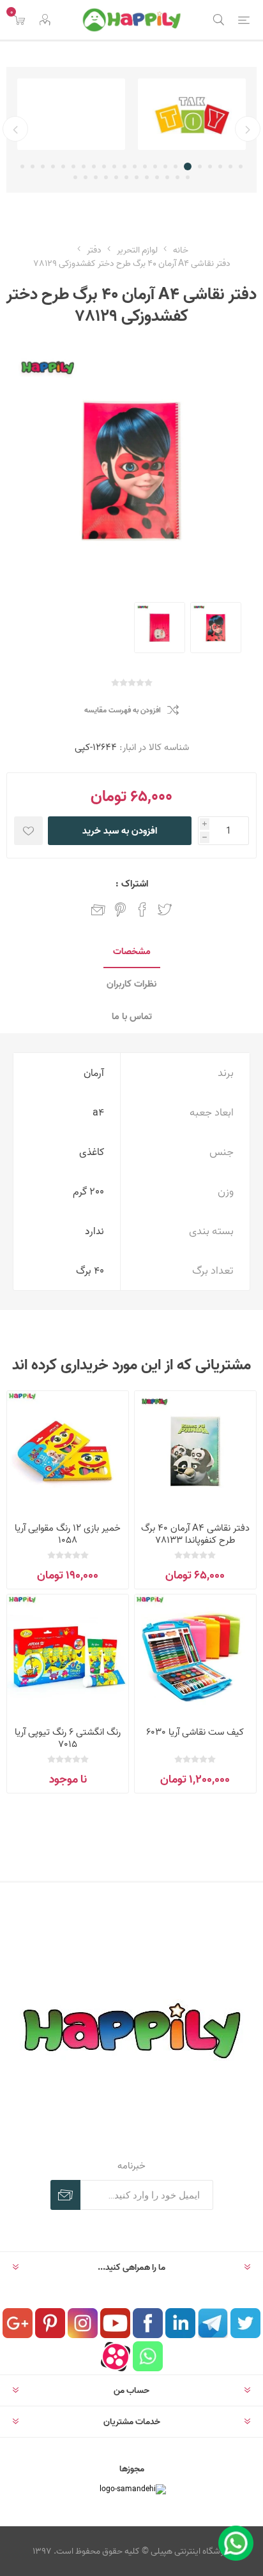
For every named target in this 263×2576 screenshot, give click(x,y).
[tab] (131, 952)
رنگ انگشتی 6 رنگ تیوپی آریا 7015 (68, 1738)
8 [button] (165, 166)
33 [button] (86, 177)
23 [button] (188, 177)
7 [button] (176, 166)
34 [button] (75, 177)
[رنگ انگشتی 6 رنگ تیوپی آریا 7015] (68, 1655)
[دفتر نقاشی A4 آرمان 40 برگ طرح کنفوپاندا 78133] (195, 1452)
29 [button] (126, 177)
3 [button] (220, 166)
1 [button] (241, 166)
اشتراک (65, 2195)
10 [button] (145, 166)
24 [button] (177, 177)
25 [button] (167, 177)
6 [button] (188, 166)
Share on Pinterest (120, 909)
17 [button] (73, 166)
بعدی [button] (15, 129)
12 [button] (124, 166)
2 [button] (230, 166)
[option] (192, 114)
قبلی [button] (248, 129)
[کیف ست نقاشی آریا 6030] (195, 1655)
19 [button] (53, 166)
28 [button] (137, 177)
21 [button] (33, 166)
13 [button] (114, 166)
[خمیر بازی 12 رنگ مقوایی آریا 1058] (68, 1452)
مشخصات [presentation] (132, 951)
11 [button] (135, 166)
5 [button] (200, 166)
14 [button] (104, 166)
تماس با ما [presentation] (132, 1016)
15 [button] (94, 166)
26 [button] (157, 177)
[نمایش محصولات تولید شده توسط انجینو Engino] (71, 114)
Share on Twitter (165, 909)
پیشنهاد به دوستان (98, 909)
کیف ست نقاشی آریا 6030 (195, 1732)
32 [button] (96, 177)
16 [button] (84, 166)
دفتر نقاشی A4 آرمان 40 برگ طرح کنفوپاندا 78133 (195, 1534)
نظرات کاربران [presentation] (131, 984)
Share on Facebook (142, 909)
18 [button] (63, 166)
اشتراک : (132, 884)
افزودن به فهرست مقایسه (123, 710)
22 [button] (22, 166)
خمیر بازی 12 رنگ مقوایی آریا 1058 (68, 1534)
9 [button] (155, 166)
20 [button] (43, 166)
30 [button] (116, 177)
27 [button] (147, 177)
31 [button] (106, 177)
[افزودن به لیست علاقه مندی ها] (28, 831)
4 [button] (210, 166)
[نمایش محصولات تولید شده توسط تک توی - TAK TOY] (192, 114)
